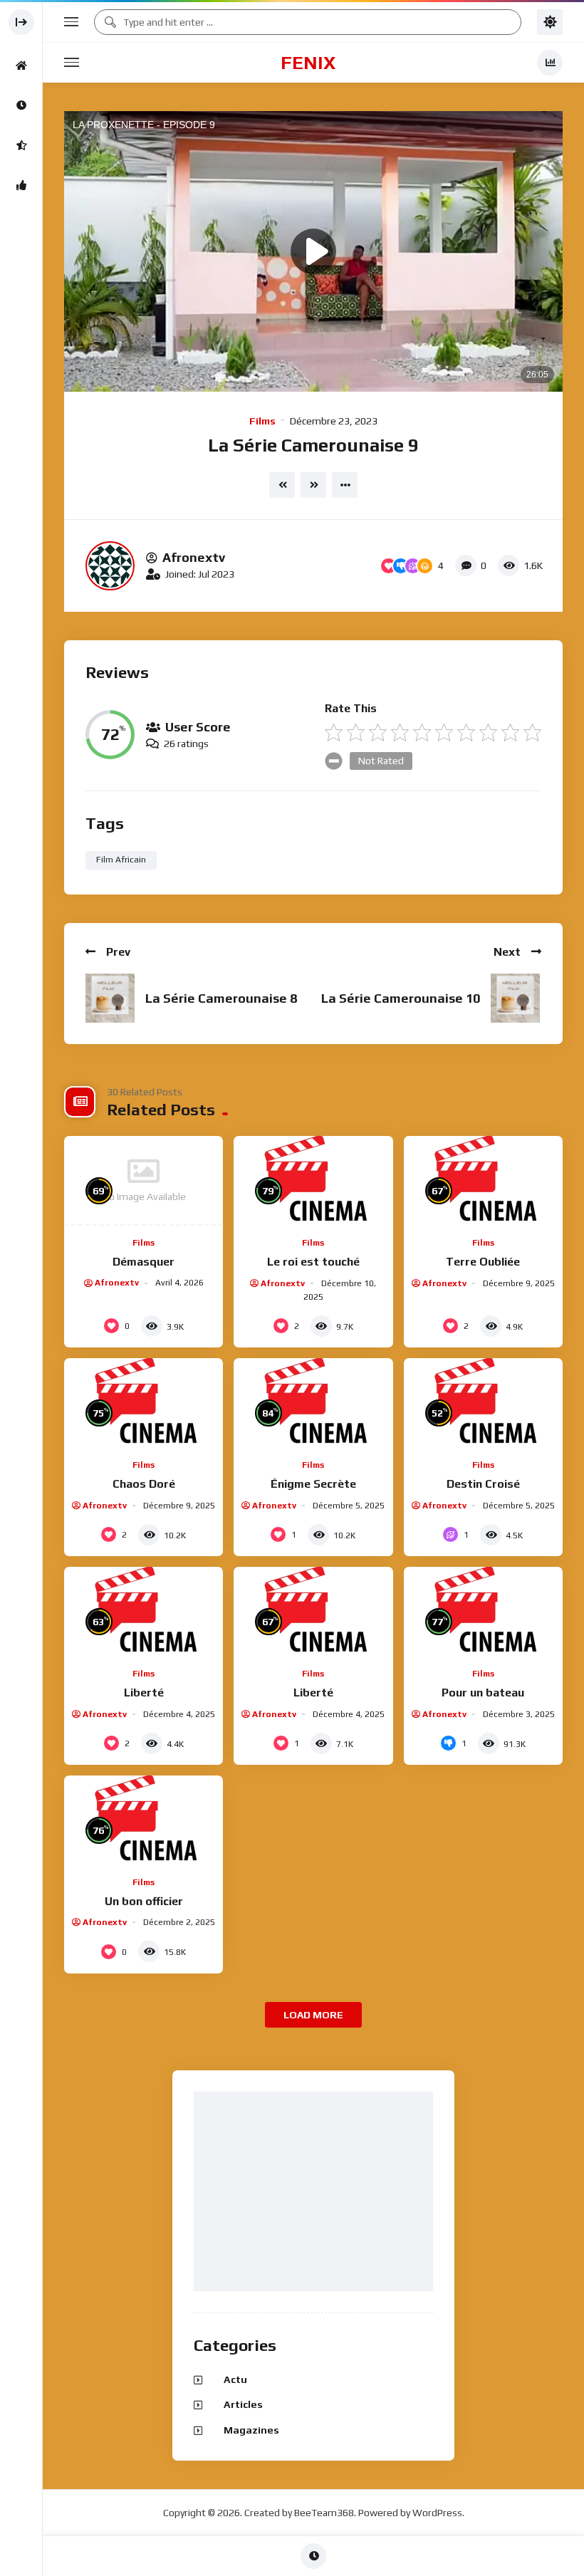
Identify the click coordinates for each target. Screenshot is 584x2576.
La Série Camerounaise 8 (221, 998)
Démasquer (144, 1262)
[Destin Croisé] (483, 1403)
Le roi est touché (313, 1262)
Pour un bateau (483, 1693)
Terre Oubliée (483, 1262)
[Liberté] (144, 1612)
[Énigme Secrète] (313, 1403)
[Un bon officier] (144, 1820)
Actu (235, 2379)
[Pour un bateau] (483, 1612)
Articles (243, 2404)
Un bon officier (144, 1901)
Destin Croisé (483, 1484)
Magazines (251, 2430)
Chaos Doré (144, 1484)
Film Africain (121, 860)
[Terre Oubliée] (483, 1181)
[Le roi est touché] (313, 1181)
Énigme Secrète (313, 1484)
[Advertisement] (317, 2192)
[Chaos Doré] (144, 1403)
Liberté (144, 1693)
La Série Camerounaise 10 (401, 998)
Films (262, 421)
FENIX (308, 63)
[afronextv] (110, 566)
